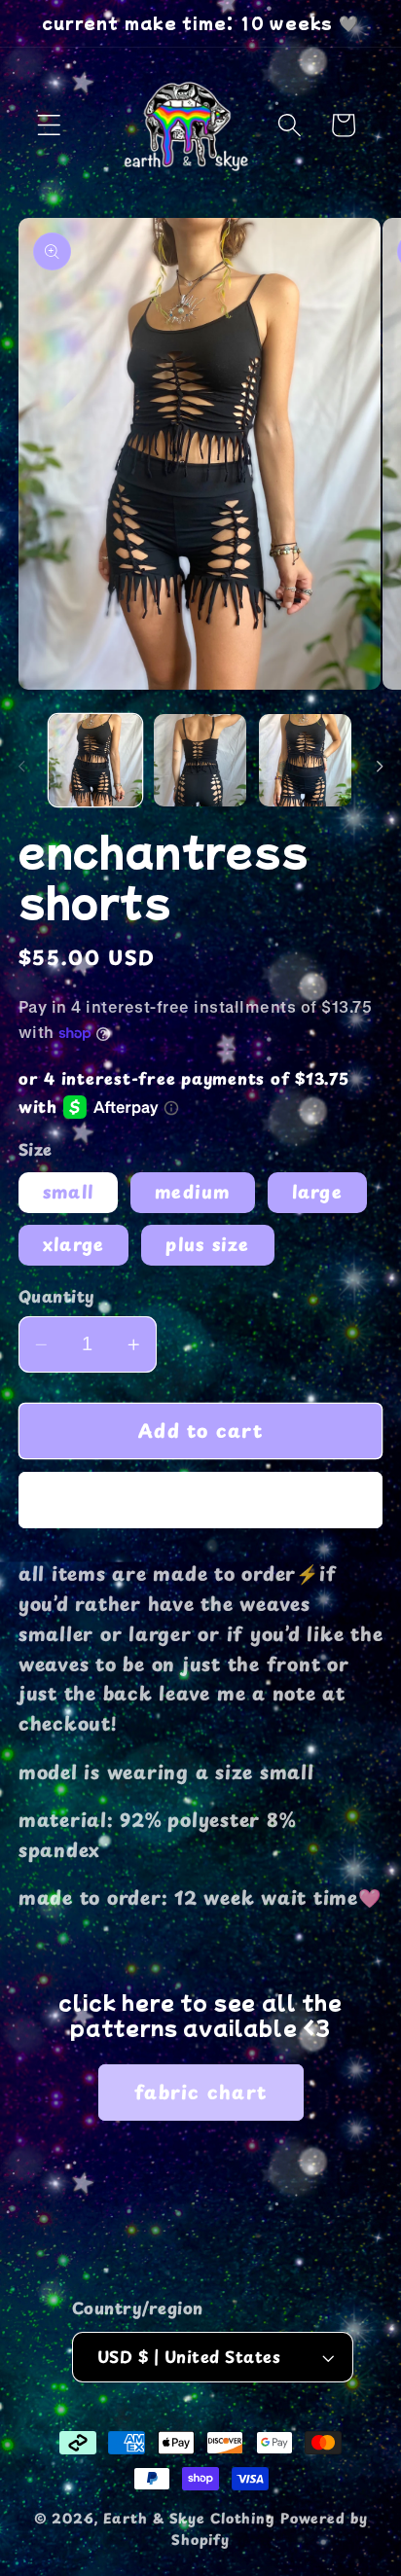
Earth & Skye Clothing (189, 2518)
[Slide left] (21, 767)
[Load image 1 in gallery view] (95, 760)
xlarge (74, 1244)
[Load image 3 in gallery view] (305, 760)
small (68, 1192)
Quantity (57, 1297)
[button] (49, 125)
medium (193, 1192)
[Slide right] (380, 767)
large (317, 1192)
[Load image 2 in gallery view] (200, 760)
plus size (207, 1244)
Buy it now (201, 1500)
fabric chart (200, 2092)
